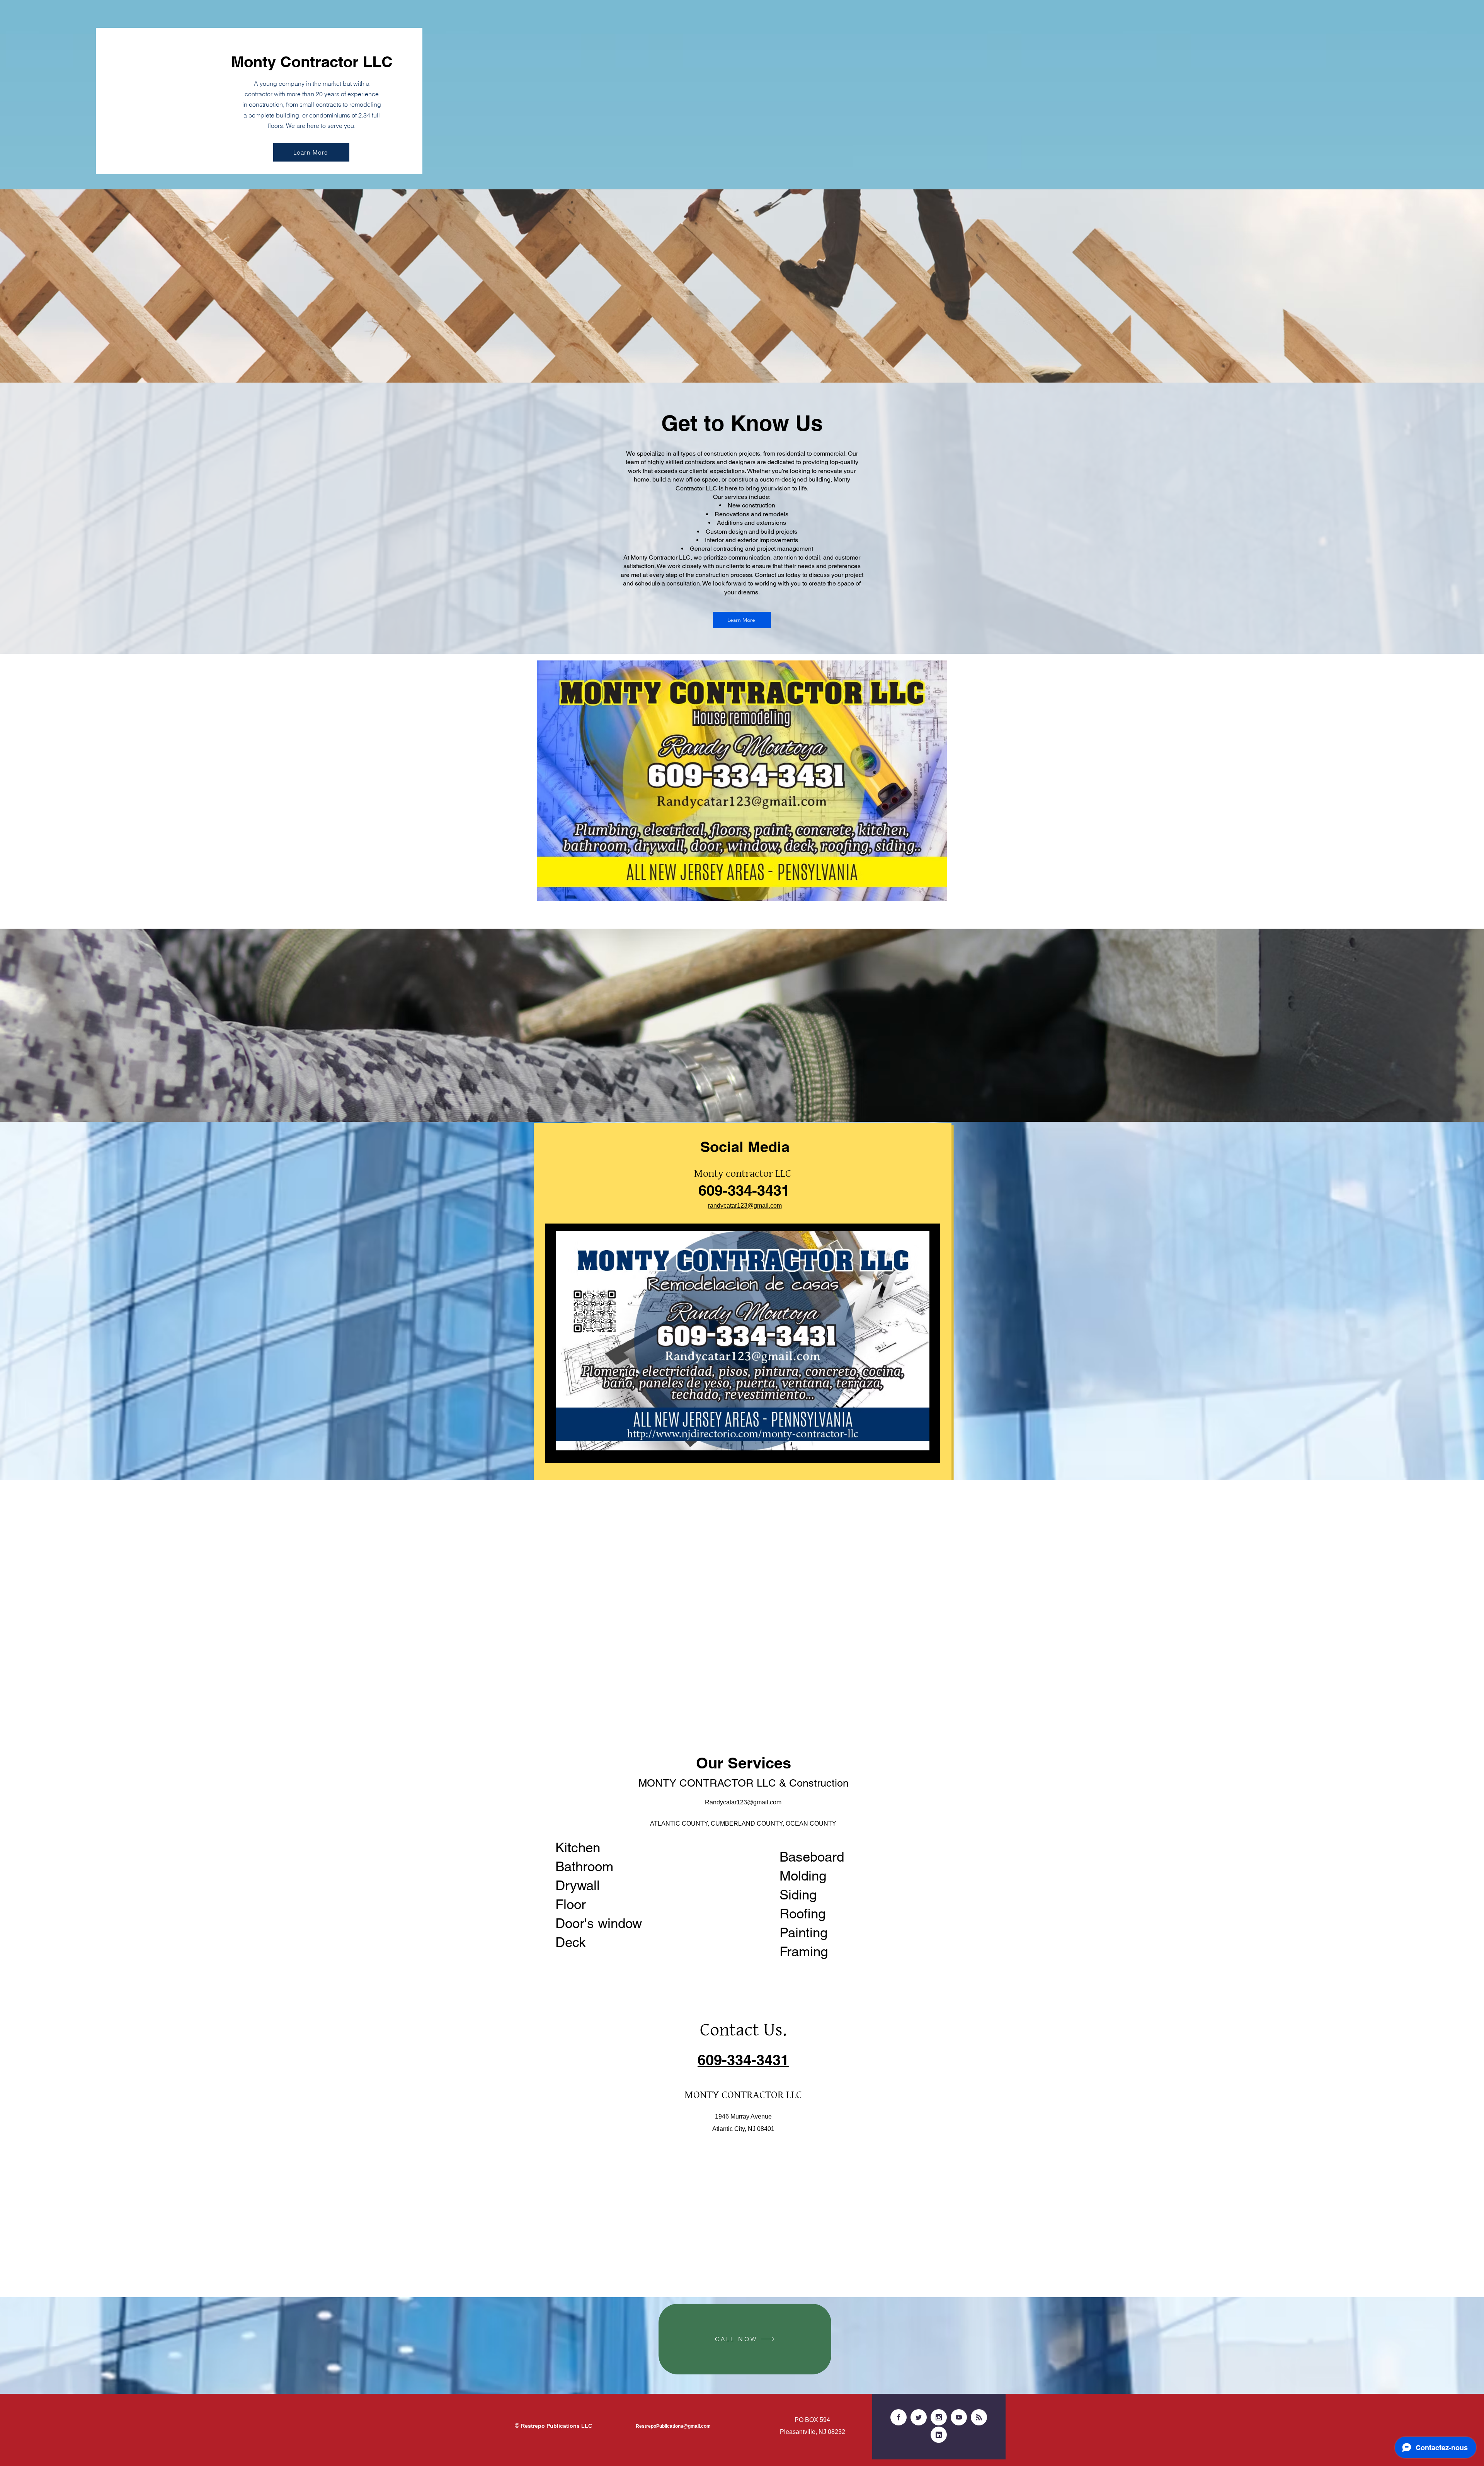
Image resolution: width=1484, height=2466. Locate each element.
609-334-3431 (744, 1190)
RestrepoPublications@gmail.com (673, 2426)
